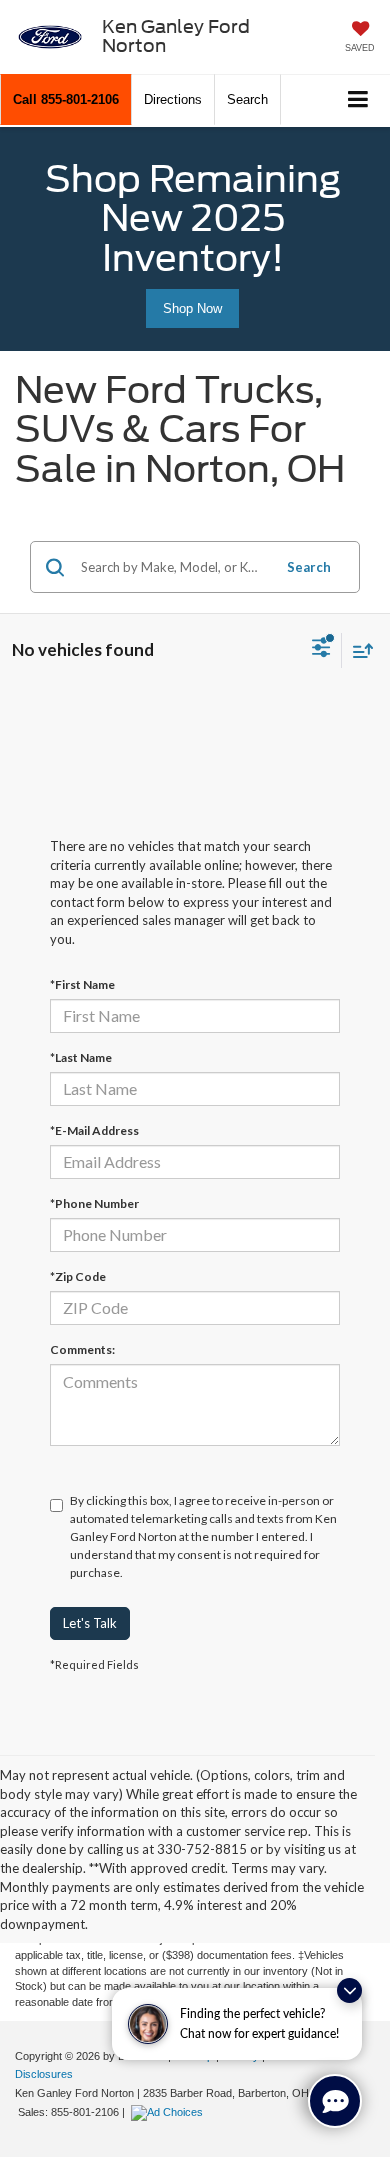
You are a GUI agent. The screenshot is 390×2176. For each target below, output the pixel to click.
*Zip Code (78, 1276)
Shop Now (192, 308)
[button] (66, 99)
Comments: (82, 1349)
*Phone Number (94, 1203)
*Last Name (81, 1057)
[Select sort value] (358, 650)
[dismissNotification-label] (349, 1990)
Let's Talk (90, 1623)
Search (309, 567)
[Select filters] (321, 650)
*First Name (82, 984)
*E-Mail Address (94, 1130)
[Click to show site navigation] (358, 100)
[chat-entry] (335, 2101)
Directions (173, 99)
